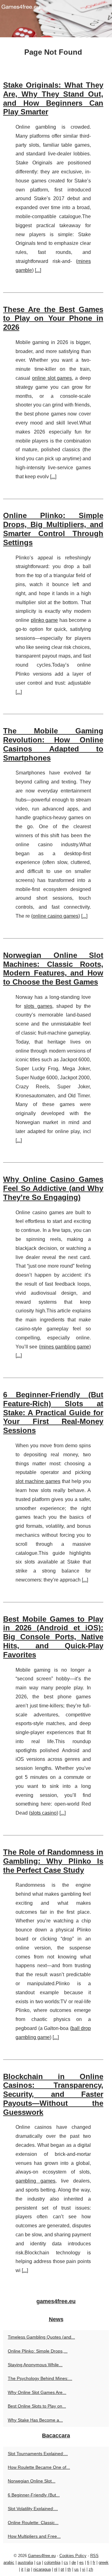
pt (62, 2569)
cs (66, 2562)
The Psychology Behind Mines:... (40, 2378)
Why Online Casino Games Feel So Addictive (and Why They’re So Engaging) (53, 1188)
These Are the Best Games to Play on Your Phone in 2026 (53, 318)
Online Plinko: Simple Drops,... (38, 2351)
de (74, 2562)
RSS (94, 2556)
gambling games (35, 2181)
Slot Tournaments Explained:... (38, 2454)
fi (88, 2562)
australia (25, 2562)
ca (39, 2562)
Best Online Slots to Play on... (37, 2406)
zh (91, 2569)
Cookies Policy (73, 2556)
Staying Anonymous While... (35, 2365)
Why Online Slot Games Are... (37, 2392)
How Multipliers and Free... (34, 2536)
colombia (52, 2562)
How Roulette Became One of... (39, 2467)
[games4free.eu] (56, 19)
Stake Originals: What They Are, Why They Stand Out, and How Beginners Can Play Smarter (53, 98)
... (38, 270)
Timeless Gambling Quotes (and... (41, 2337)
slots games (38, 1006)
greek (104, 2562)
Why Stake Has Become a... (35, 2420)
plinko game (44, 620)
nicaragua (42, 2569)
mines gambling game (65, 1347)
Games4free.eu (42, 2556)
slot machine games (38, 1481)
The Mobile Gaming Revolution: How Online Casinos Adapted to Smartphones (53, 744)
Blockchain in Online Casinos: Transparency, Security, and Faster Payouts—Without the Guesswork (53, 2094)
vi (84, 2569)
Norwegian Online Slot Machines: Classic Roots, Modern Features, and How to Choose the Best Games (53, 969)
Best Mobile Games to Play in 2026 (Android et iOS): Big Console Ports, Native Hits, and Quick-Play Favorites (53, 1637)
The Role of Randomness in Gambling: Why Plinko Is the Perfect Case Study (53, 1861)
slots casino (44, 1813)
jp (28, 2569)
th (69, 2569)
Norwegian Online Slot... (32, 2481)
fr (94, 2562)
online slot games (52, 378)
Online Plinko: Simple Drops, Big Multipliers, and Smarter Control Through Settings (53, 529)
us (77, 2569)
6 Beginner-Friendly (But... (34, 2495)
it (22, 2569)
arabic (9, 2562)
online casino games (56, 916)
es (82, 2562)
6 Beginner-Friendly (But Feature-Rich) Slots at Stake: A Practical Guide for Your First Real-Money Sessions (53, 1412)
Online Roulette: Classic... (33, 2523)
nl (56, 2569)
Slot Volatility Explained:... (33, 2509)
